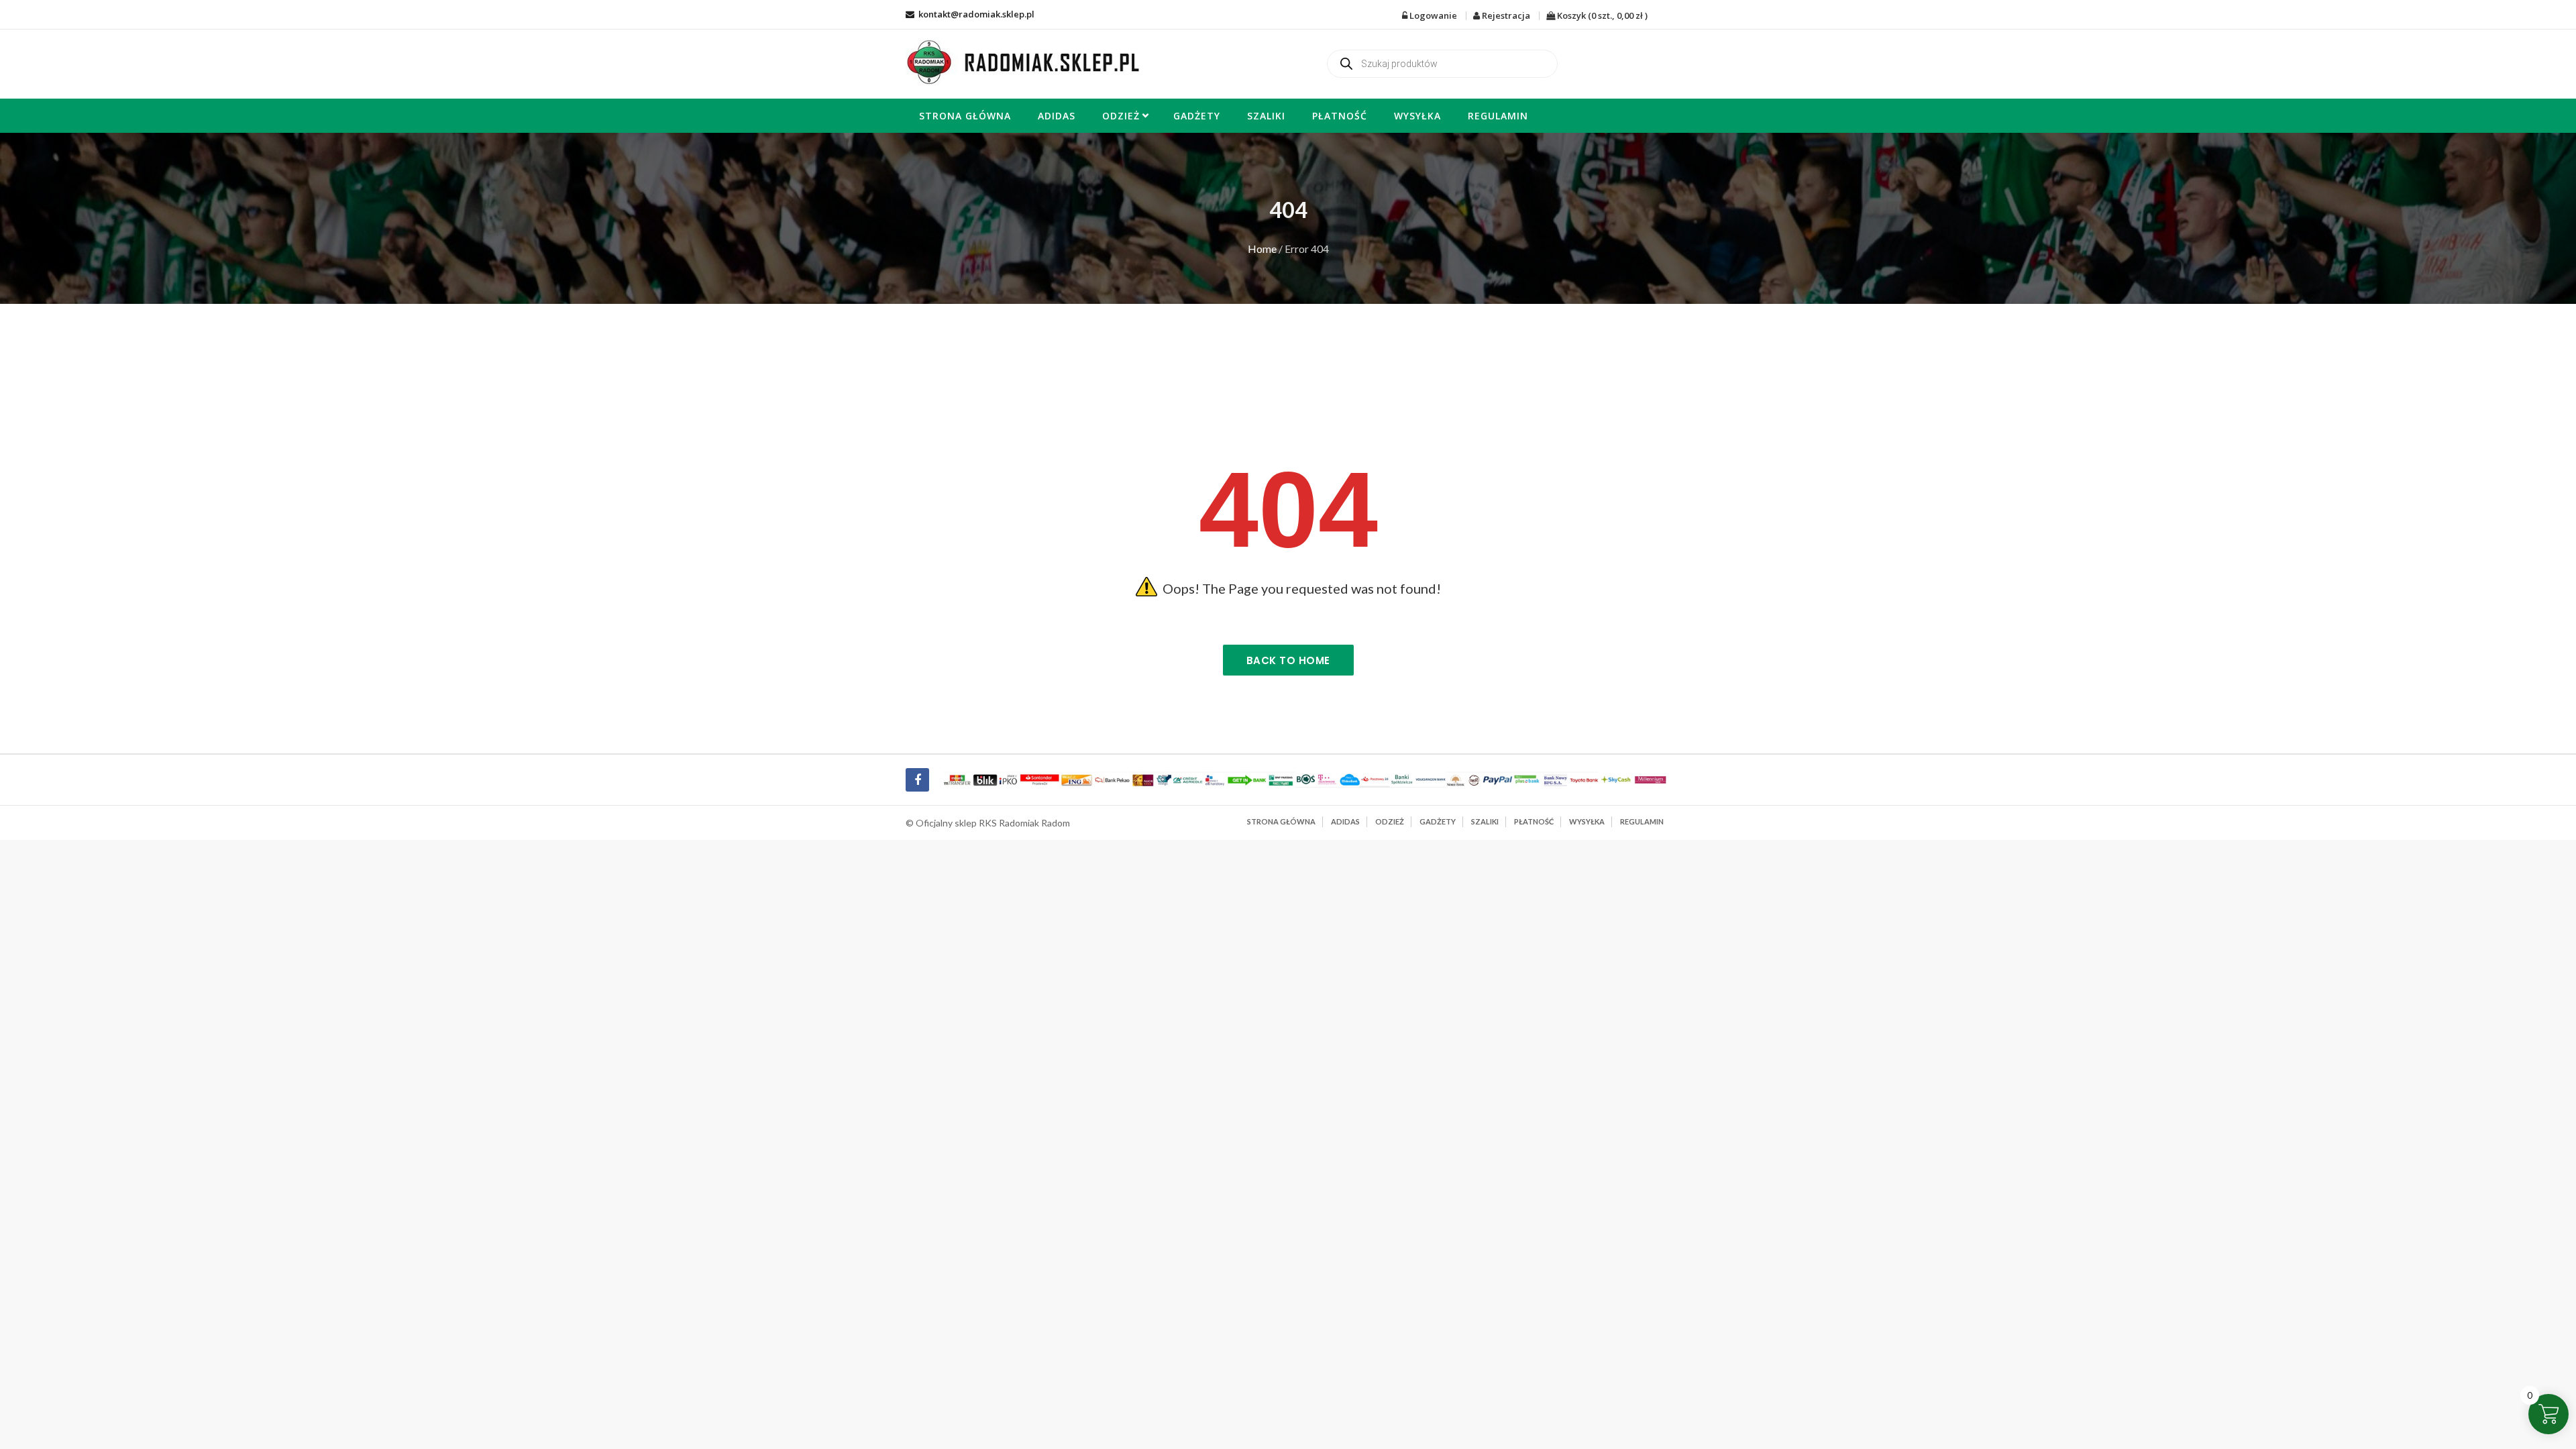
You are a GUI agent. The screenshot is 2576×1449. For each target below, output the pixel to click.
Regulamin (1498, 116)
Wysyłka (1417, 116)
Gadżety (1197, 116)
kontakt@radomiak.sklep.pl (975, 14)
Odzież (1121, 116)
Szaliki (1266, 116)
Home (1262, 249)
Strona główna (965, 116)
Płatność (1340, 116)
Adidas (1057, 116)
